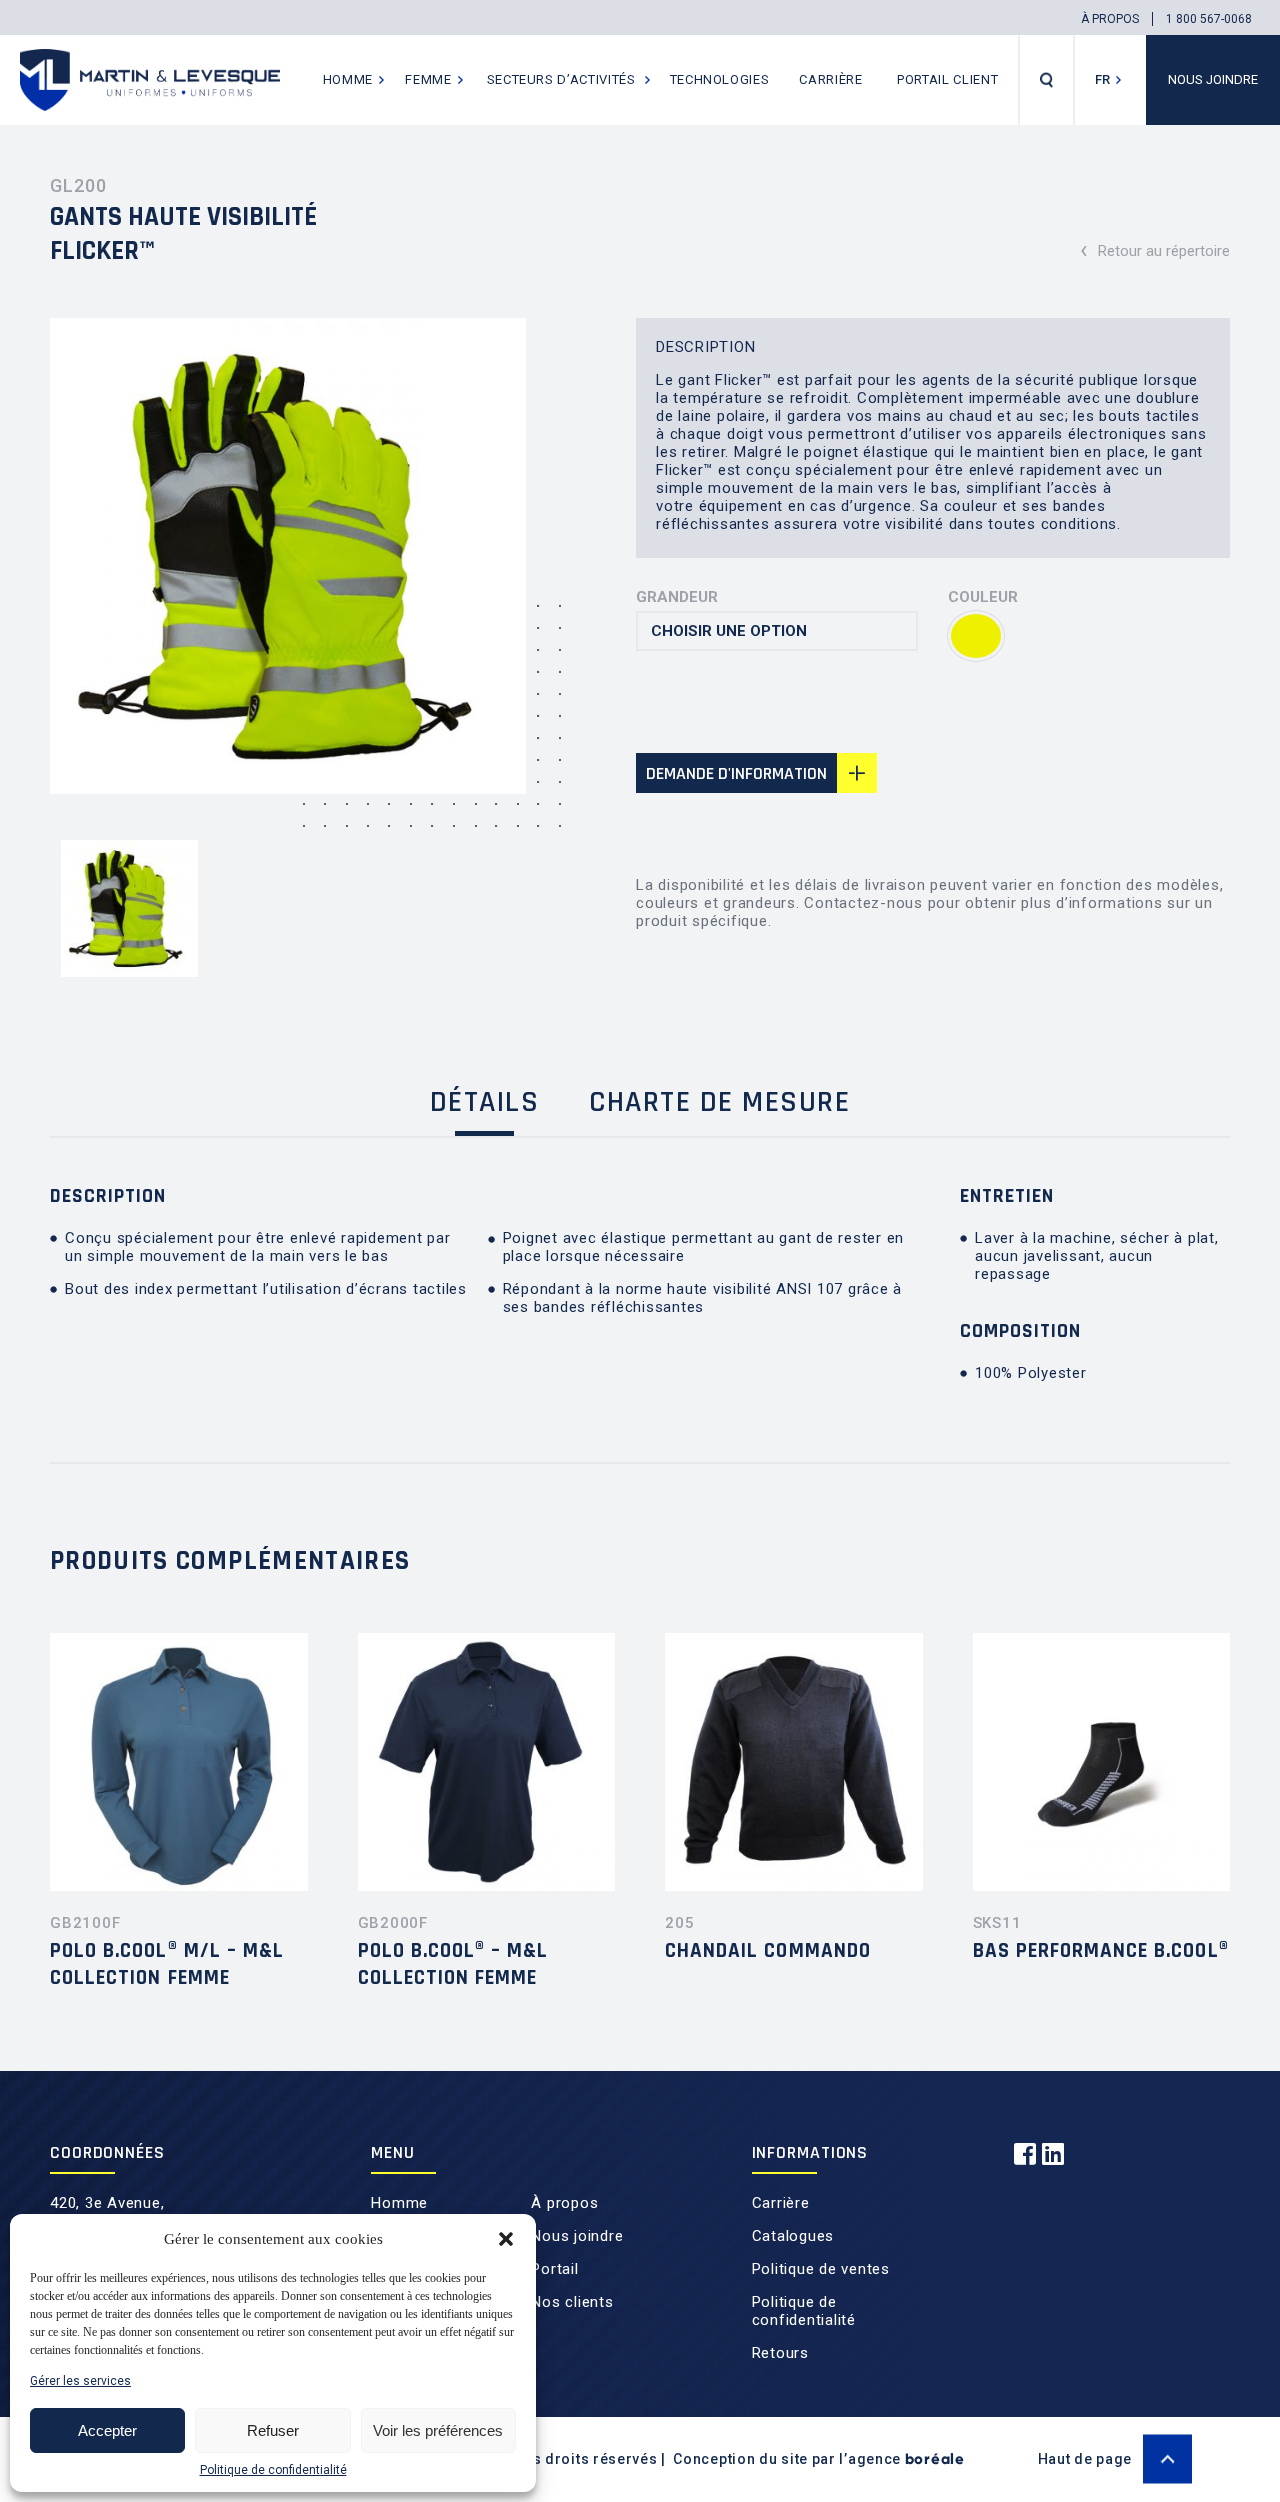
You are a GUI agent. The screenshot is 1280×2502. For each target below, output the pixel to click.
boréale (935, 2459)
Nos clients (572, 2302)
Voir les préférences (438, 2430)
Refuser (273, 2430)
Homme (348, 79)
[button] (506, 2239)
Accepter (107, 2430)
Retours (780, 2353)
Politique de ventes (821, 2269)
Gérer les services (80, 2381)
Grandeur (677, 597)
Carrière (830, 79)
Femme (428, 79)
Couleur (983, 597)
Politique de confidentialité (273, 2470)
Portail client (947, 79)
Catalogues (793, 2236)
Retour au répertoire (1155, 248)
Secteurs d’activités (561, 79)
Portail (554, 2269)
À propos (1110, 19)
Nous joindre (1213, 79)
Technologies (720, 79)
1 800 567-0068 (1209, 19)
